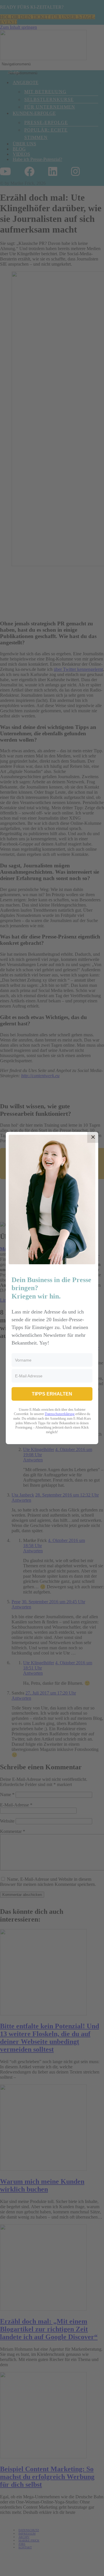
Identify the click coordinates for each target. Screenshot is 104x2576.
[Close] (93, 1137)
